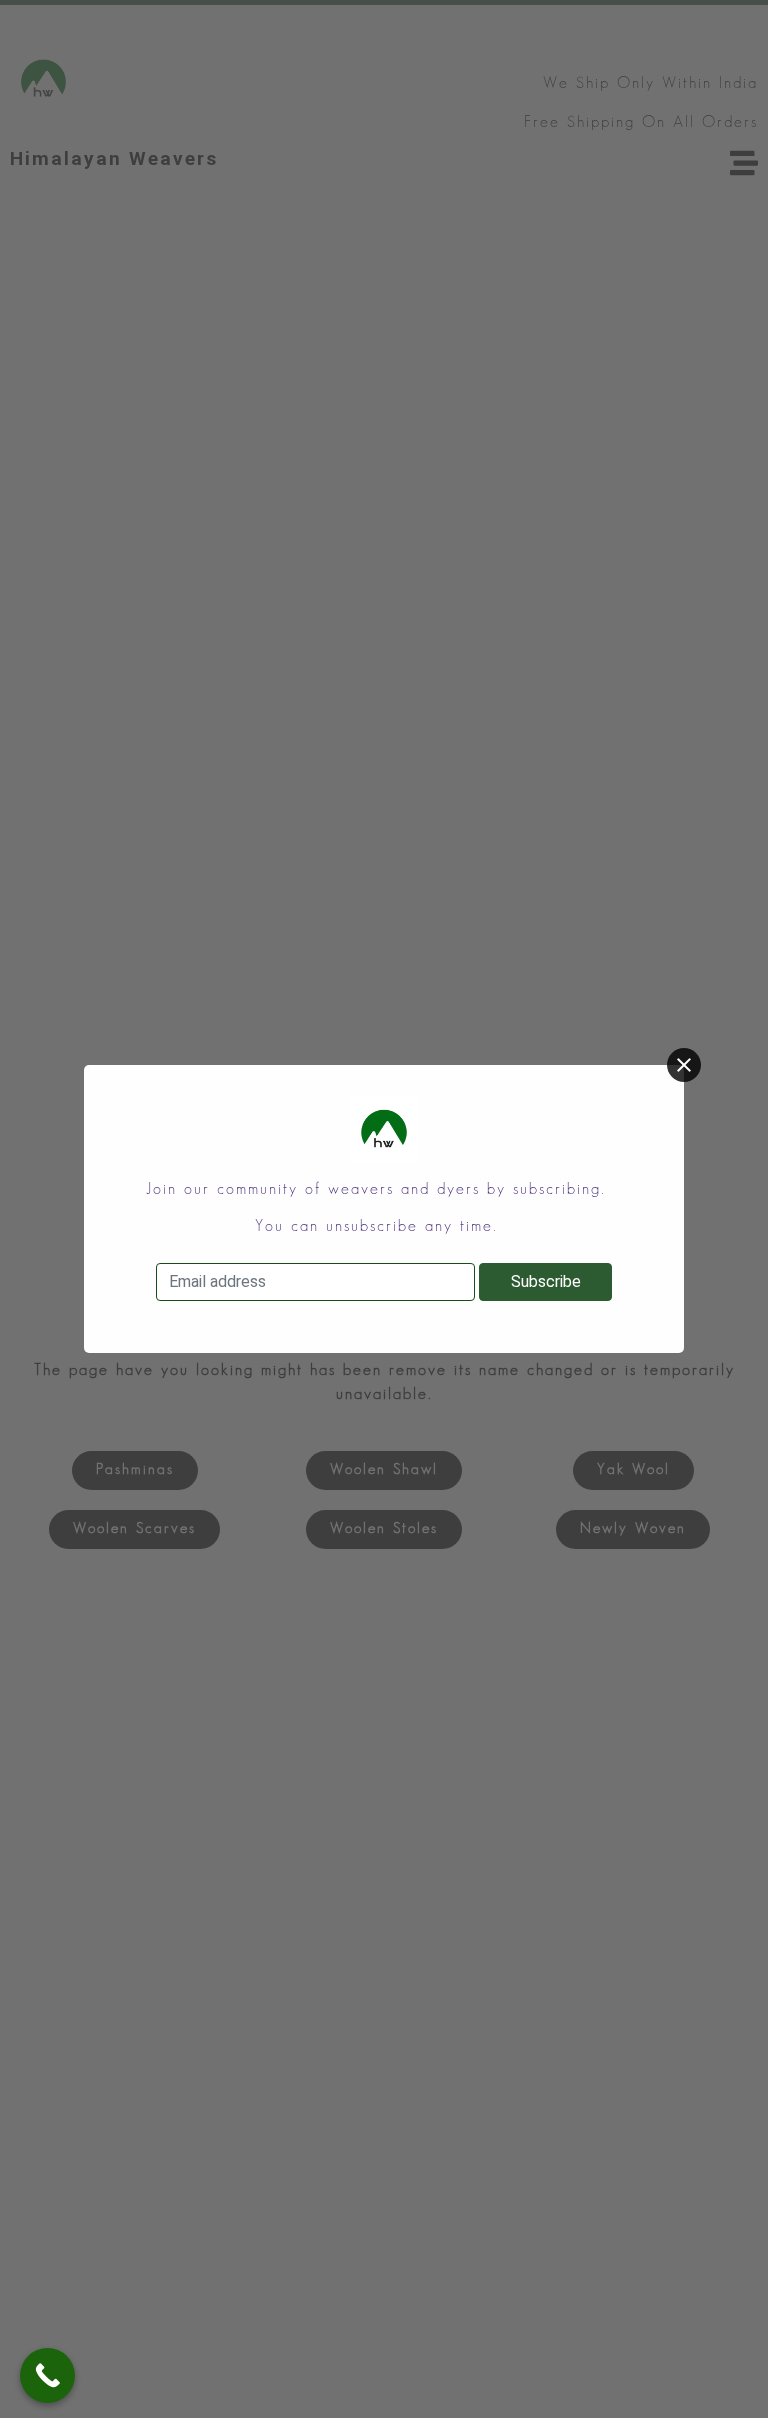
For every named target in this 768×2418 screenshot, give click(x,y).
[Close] (684, 1065)
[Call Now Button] (47, 2375)
